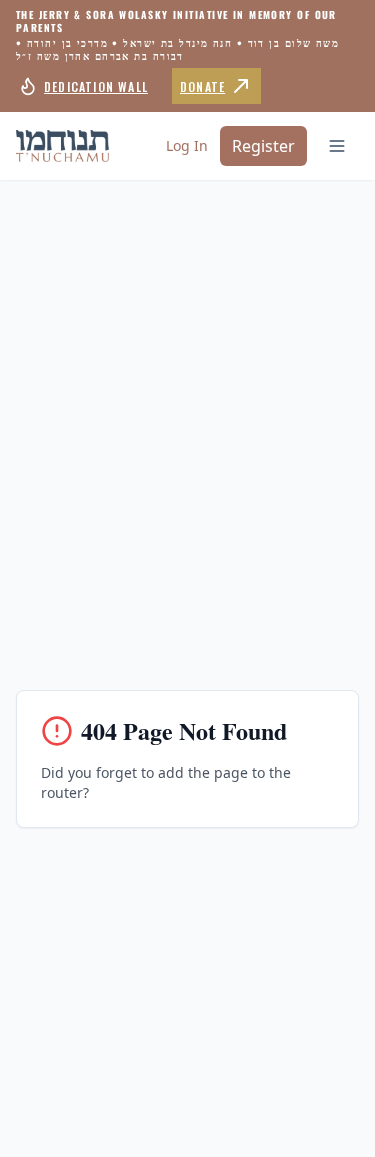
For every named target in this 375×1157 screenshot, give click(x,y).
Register (263, 146)
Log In (187, 145)
